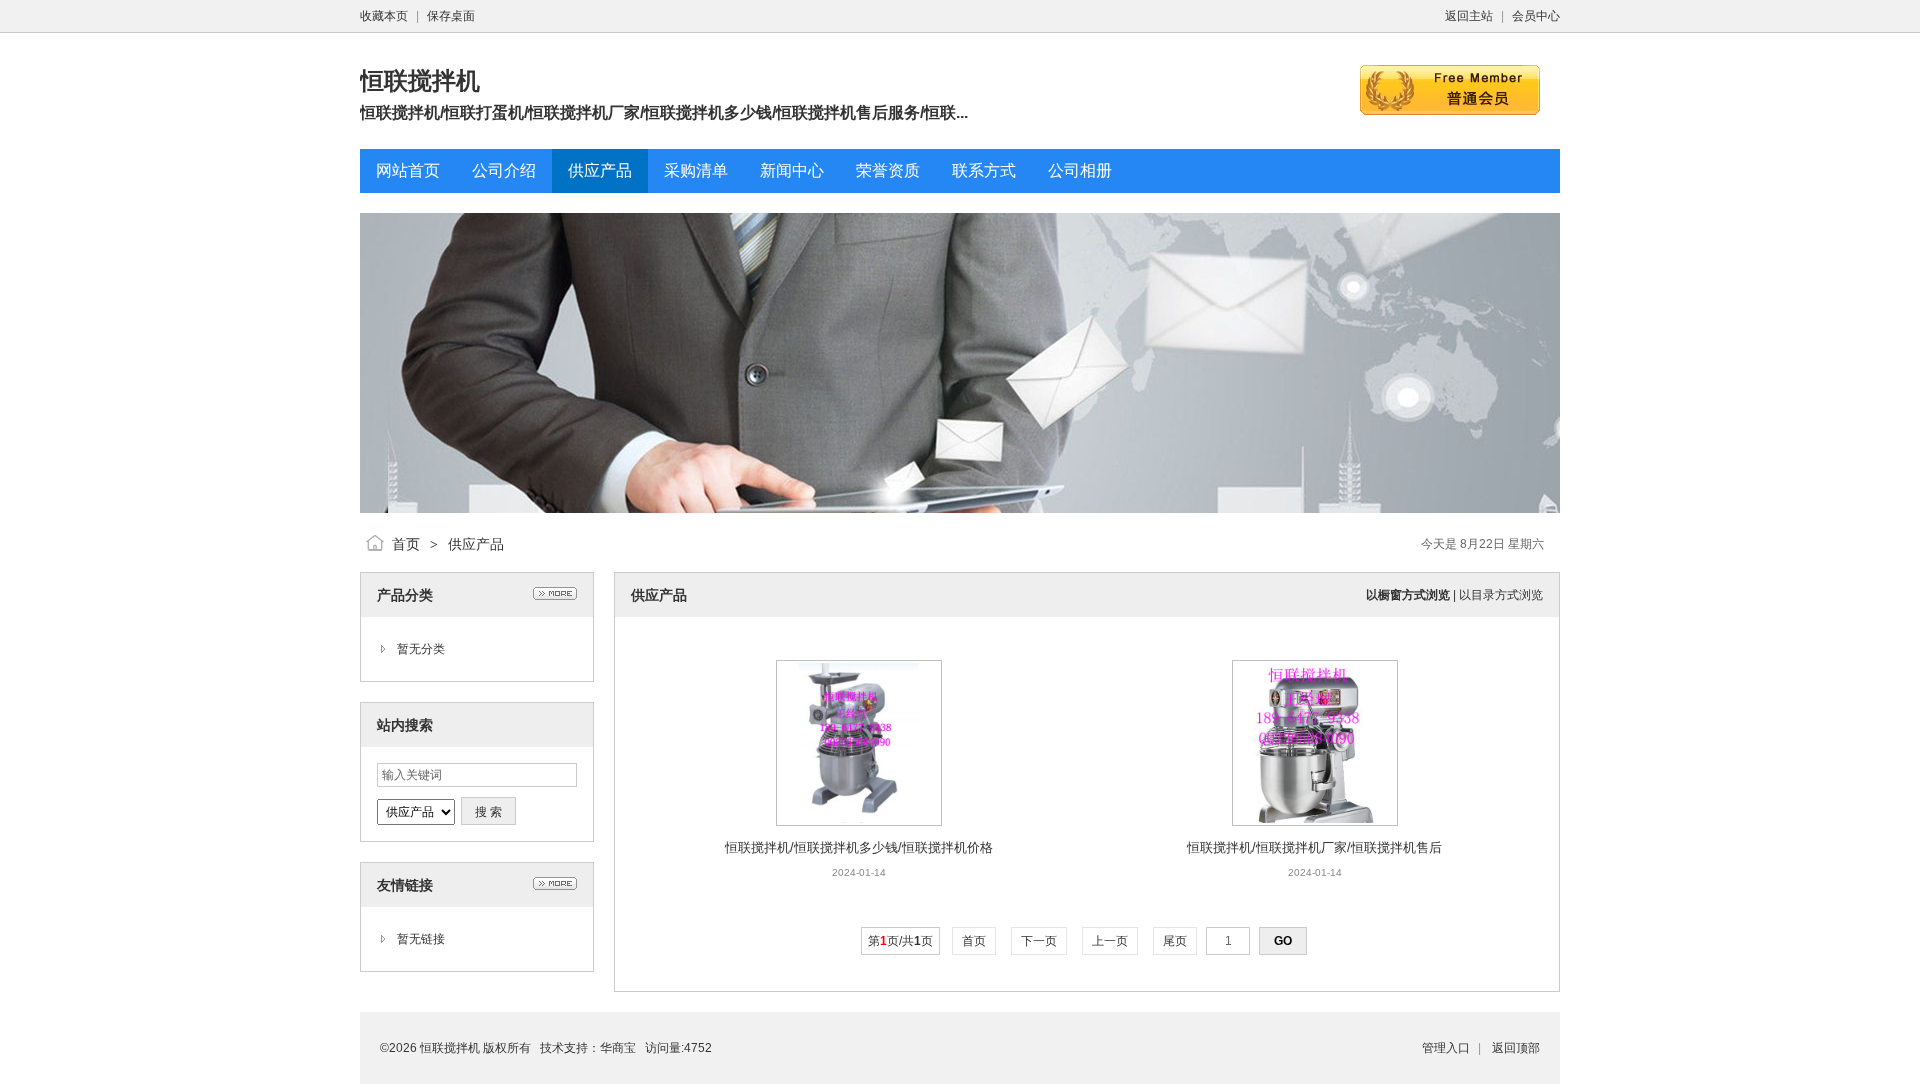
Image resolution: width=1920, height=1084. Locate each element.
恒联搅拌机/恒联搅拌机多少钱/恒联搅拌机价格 (859, 847)
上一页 (1110, 941)
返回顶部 (1516, 1048)
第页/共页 (900, 941)
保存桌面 (451, 16)
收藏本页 (384, 16)
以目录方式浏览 (1501, 595)
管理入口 (1446, 1048)
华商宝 (618, 1048)
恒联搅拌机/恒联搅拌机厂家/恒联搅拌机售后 (1314, 847)
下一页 (1039, 941)
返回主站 (1469, 16)
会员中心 (1536, 16)
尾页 (1175, 941)
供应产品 (476, 544)
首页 (406, 544)
